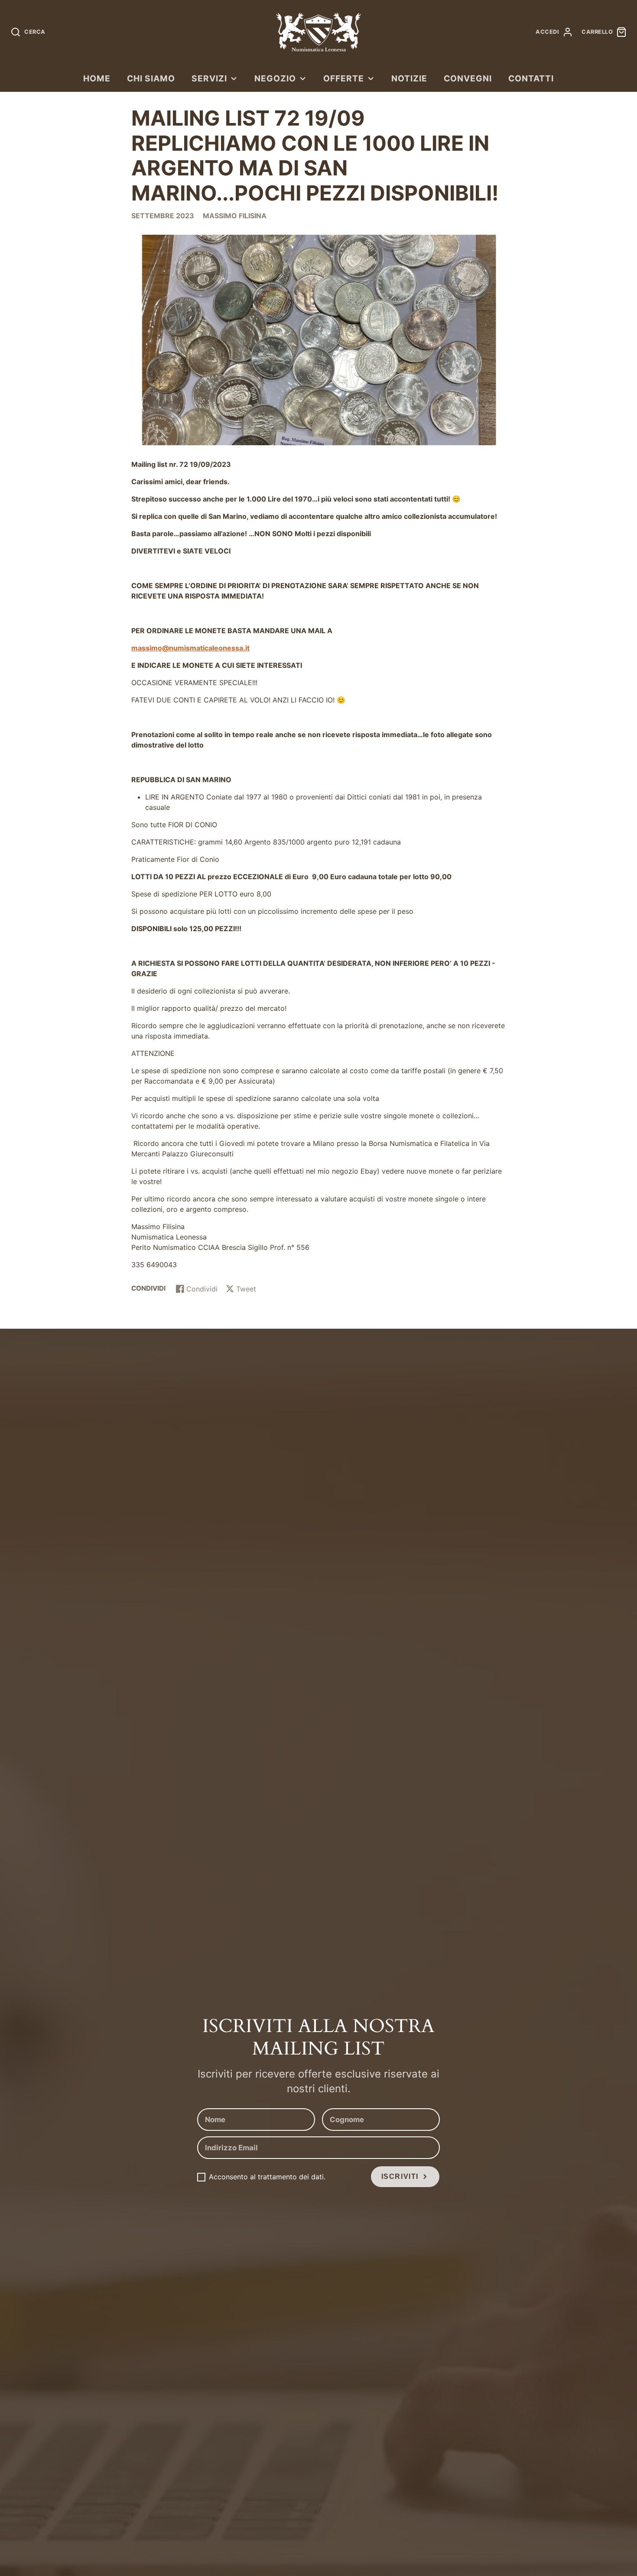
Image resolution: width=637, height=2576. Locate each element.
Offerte (344, 78)
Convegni (468, 78)
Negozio (275, 78)
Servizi (209, 78)
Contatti (531, 78)
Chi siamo (151, 78)
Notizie (409, 78)
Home (97, 78)
